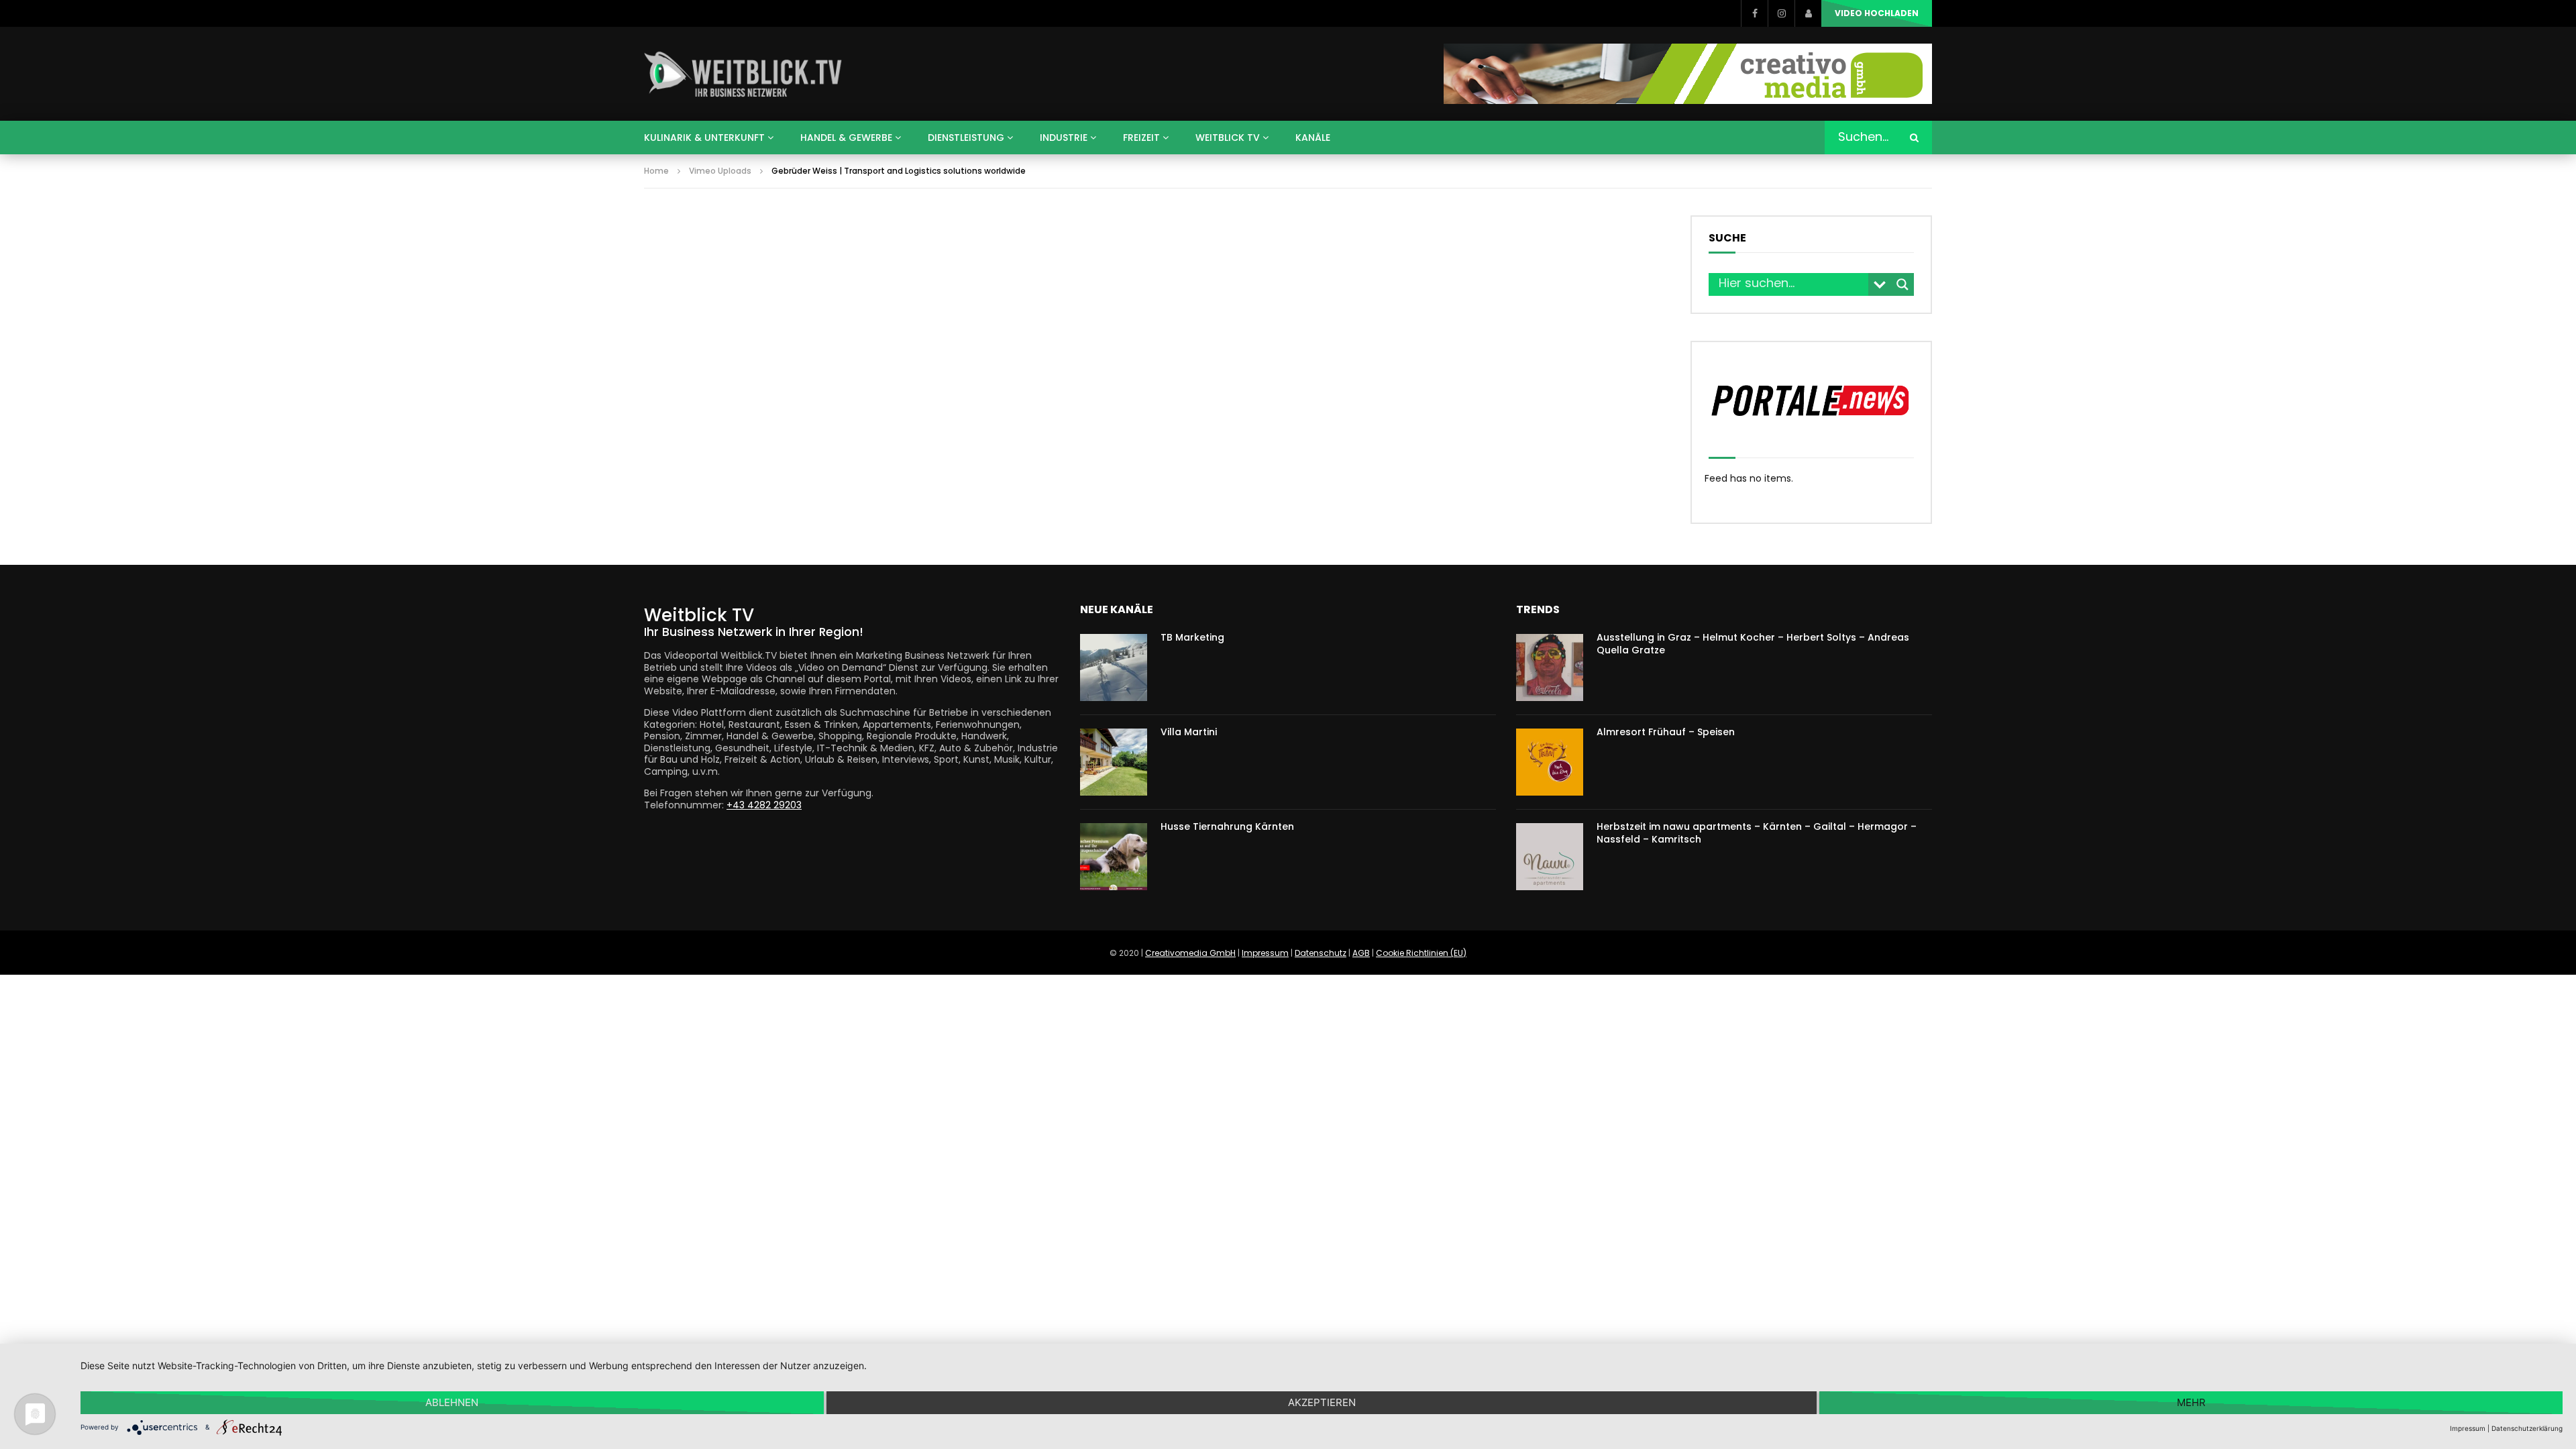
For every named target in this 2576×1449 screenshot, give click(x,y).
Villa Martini (1189, 732)
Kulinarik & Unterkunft (704, 138)
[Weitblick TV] (744, 74)
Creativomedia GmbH (1190, 953)
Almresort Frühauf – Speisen (1666, 732)
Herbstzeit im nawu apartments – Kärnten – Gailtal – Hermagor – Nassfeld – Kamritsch (1757, 833)
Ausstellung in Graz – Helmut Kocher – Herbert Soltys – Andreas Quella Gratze (1753, 644)
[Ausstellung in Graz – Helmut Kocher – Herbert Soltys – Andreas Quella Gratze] (1550, 667)
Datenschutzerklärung (2527, 1428)
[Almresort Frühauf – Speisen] (1550, 762)
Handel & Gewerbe (846, 138)
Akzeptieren (1322, 1402)
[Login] (1808, 13)
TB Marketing (1192, 637)
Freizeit (1141, 138)
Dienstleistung (966, 138)
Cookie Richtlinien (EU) (1421, 953)
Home (656, 171)
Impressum (1265, 953)
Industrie (1064, 138)
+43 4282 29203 (764, 805)
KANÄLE (1313, 138)
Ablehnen (452, 1402)
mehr (2191, 1402)
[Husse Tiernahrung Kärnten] (1114, 857)
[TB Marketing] (1114, 667)
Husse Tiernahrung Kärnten (1227, 826)
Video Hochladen (1877, 13)
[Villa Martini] (1114, 762)
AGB (1361, 953)
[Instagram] (1781, 13)
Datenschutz (1321, 953)
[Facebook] (1754, 13)
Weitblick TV (1228, 138)
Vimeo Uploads (720, 171)
